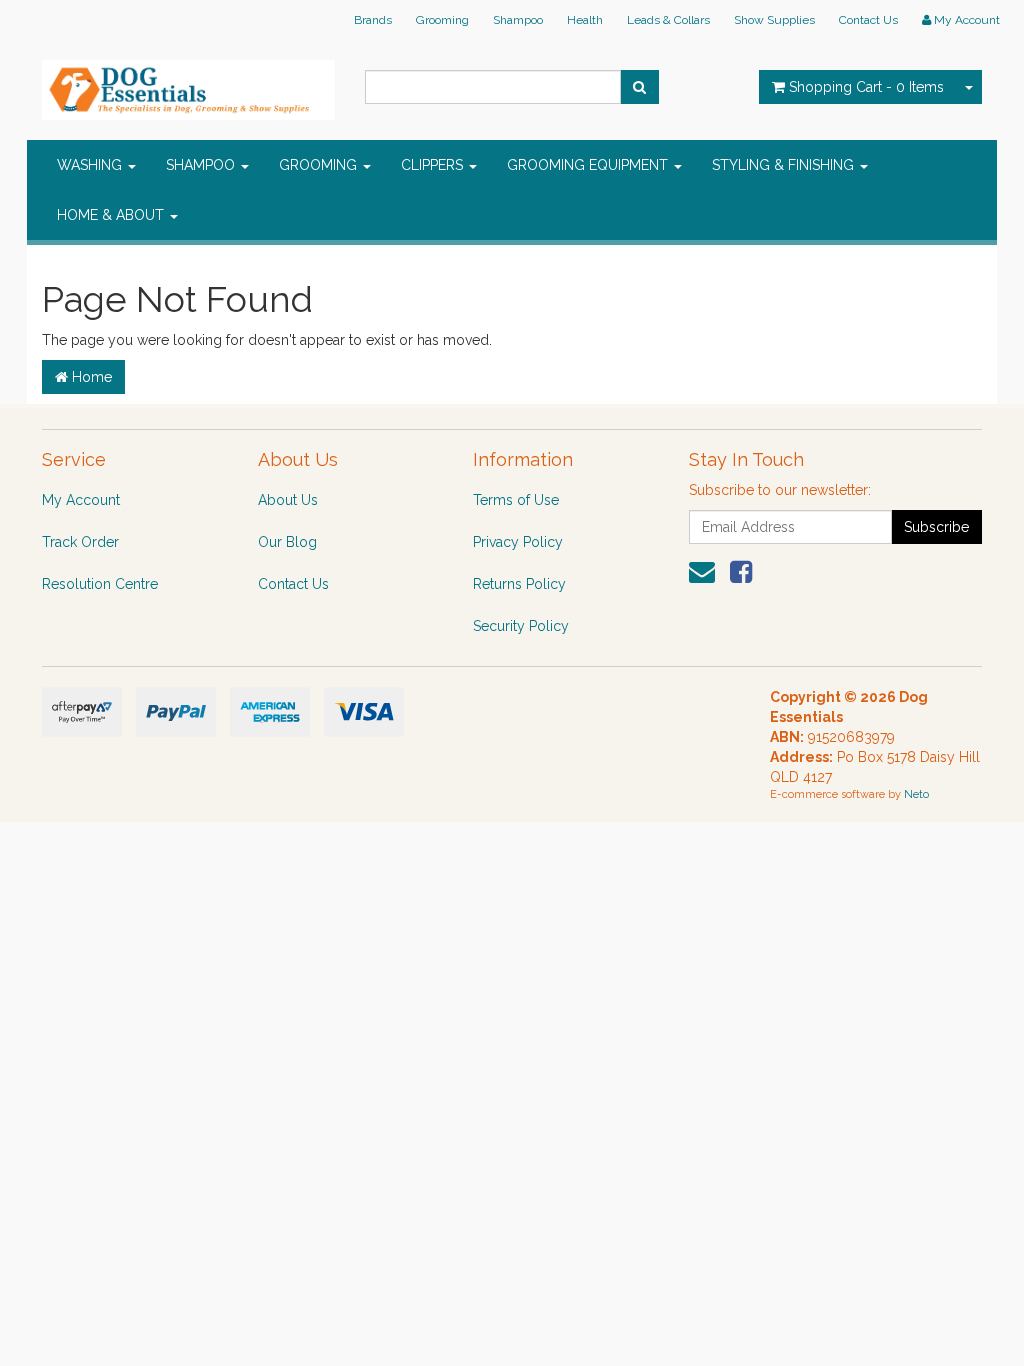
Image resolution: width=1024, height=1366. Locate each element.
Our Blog (287, 542)
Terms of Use (516, 500)
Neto (916, 794)
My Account (81, 500)
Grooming (442, 20)
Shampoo (518, 20)
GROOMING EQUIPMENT (589, 165)
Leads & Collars (668, 20)
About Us (288, 500)
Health (585, 20)
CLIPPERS (434, 165)
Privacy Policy (518, 542)
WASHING (91, 165)
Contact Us (868, 20)
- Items (866, 87)
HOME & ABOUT (112, 215)
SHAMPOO (202, 165)
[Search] (639, 87)
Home (90, 377)
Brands (373, 20)
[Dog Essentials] (188, 84)
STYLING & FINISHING (785, 165)
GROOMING (320, 165)
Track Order (80, 542)
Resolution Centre (100, 584)
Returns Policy (519, 584)
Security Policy (521, 626)
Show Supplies (774, 20)
